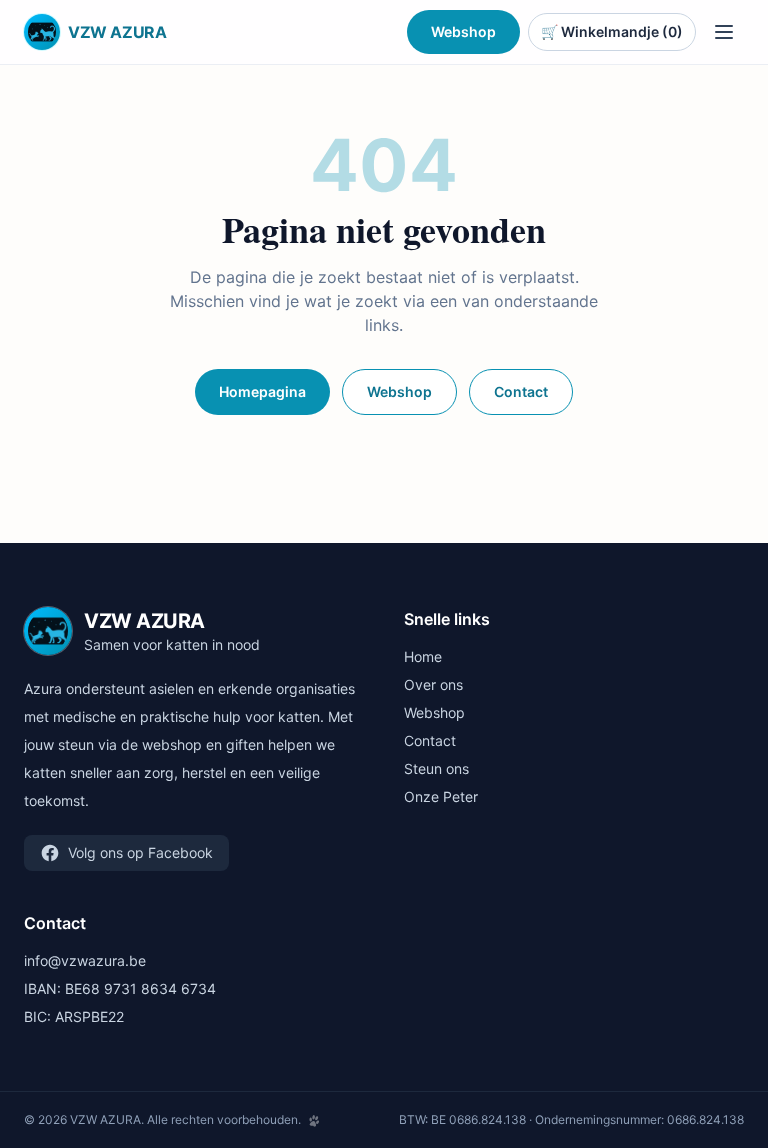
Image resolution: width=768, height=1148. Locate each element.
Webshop (463, 31)
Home (423, 656)
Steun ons (436, 768)
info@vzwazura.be (85, 960)
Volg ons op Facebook (140, 852)
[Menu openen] (724, 32)
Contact (521, 391)
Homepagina (262, 391)
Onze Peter (441, 796)
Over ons (433, 684)
